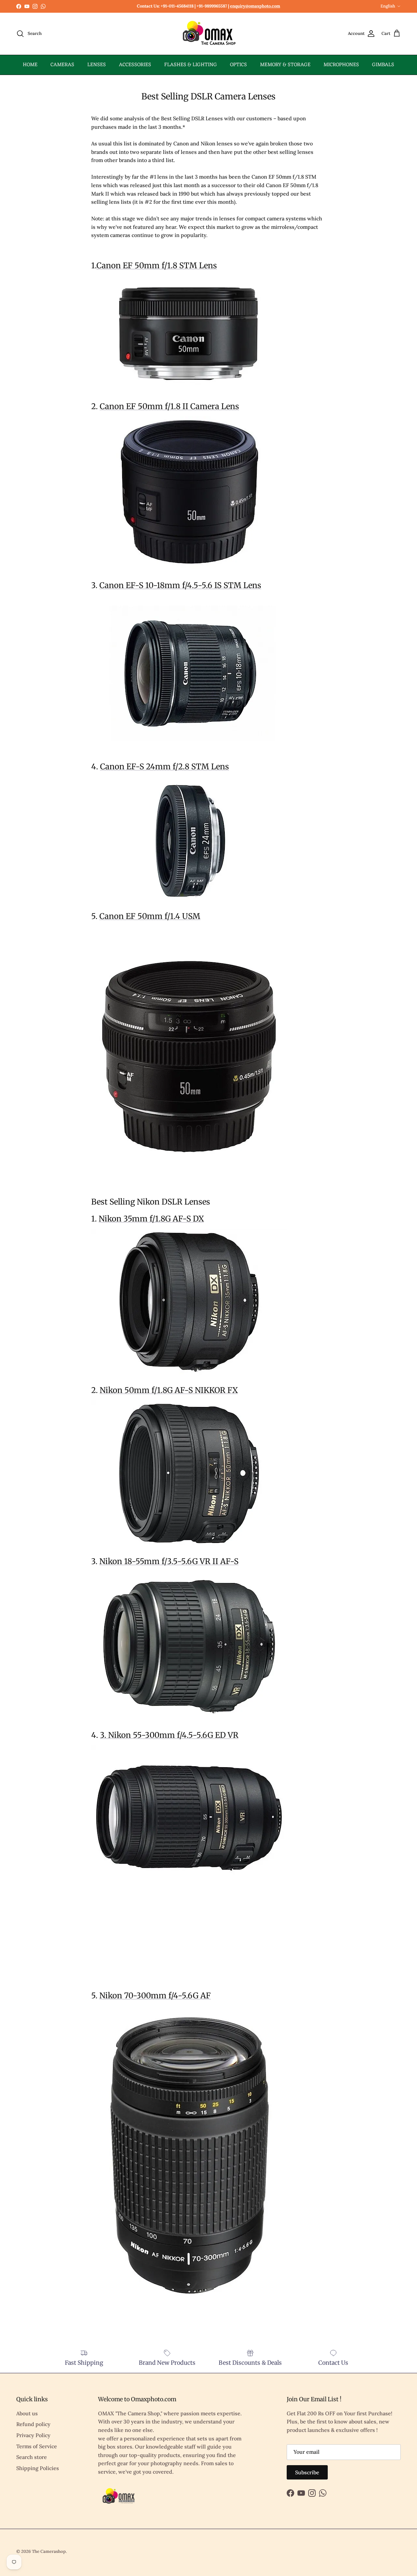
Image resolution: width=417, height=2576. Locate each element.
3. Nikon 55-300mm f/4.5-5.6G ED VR (169, 1735)
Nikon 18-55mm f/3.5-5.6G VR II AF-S (169, 1561)
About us (27, 2413)
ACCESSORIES (135, 65)
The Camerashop (49, 2551)
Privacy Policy (33, 2435)
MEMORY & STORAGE (285, 65)
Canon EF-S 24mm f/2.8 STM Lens (165, 767)
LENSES (97, 65)
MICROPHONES (341, 65)
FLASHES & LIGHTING (191, 65)
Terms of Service (37, 2446)
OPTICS (238, 65)
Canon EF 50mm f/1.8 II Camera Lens (169, 406)
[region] (140, 1940)
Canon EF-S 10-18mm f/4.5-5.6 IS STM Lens (180, 585)
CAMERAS (62, 65)
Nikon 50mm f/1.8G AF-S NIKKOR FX (169, 1390)
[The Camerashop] (208, 34)
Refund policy (33, 2424)
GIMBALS (383, 65)
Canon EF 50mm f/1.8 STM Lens (157, 266)
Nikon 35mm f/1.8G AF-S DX (151, 1219)
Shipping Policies (38, 2468)
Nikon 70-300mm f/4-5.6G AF (155, 1996)
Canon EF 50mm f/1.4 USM (150, 916)
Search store (32, 2457)
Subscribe (307, 2472)
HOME (30, 65)
